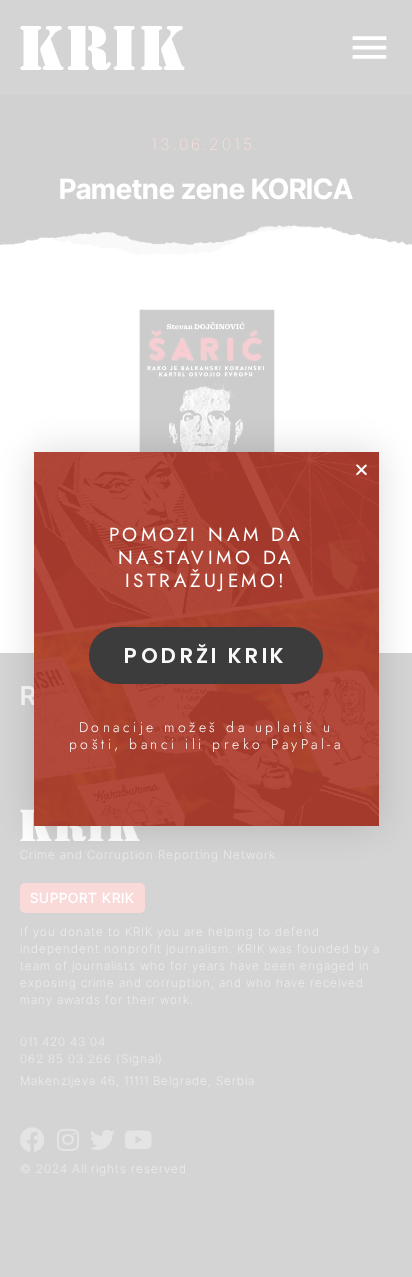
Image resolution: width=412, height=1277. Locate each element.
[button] (361, 469)
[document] (206, 638)
